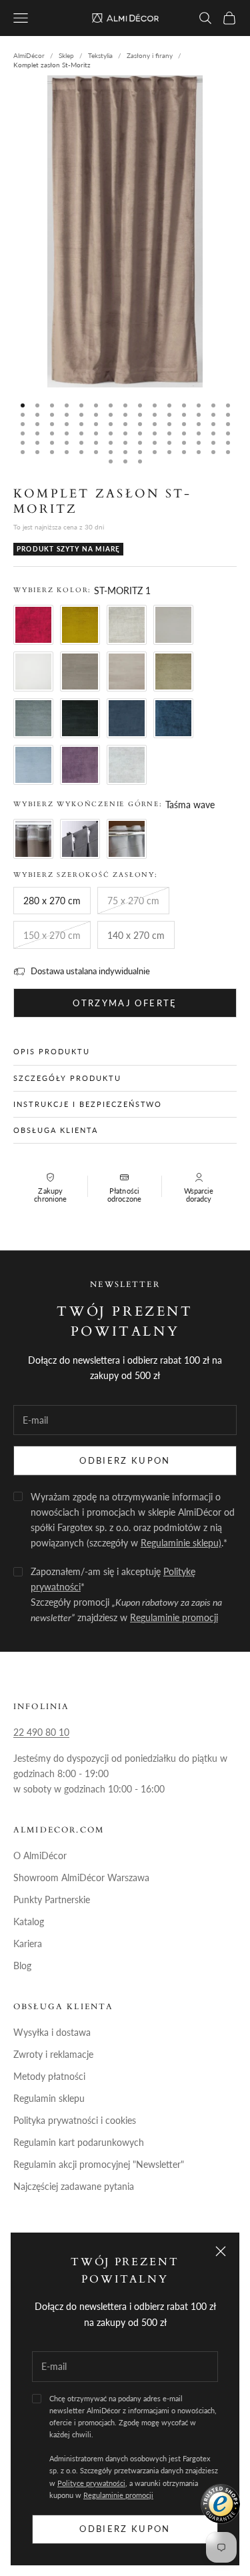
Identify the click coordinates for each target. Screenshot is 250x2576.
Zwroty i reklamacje (53, 2054)
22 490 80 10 (41, 1732)
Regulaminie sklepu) (181, 1543)
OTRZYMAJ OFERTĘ (125, 1003)
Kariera (28, 1944)
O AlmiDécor (40, 1855)
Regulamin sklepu (49, 2098)
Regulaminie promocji (118, 2495)
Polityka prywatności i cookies (75, 2120)
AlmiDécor (29, 55)
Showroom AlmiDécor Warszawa (81, 1877)
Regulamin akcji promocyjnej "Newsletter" (99, 2164)
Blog (22, 1966)
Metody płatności (49, 2076)
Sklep (66, 55)
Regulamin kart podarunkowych (79, 2142)
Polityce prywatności (91, 2483)
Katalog (29, 1921)
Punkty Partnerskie (52, 1899)
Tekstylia (100, 55)
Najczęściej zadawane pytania (74, 2186)
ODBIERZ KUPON (125, 1460)
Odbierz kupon (125, 2529)
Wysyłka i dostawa (52, 2032)
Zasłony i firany (150, 55)
